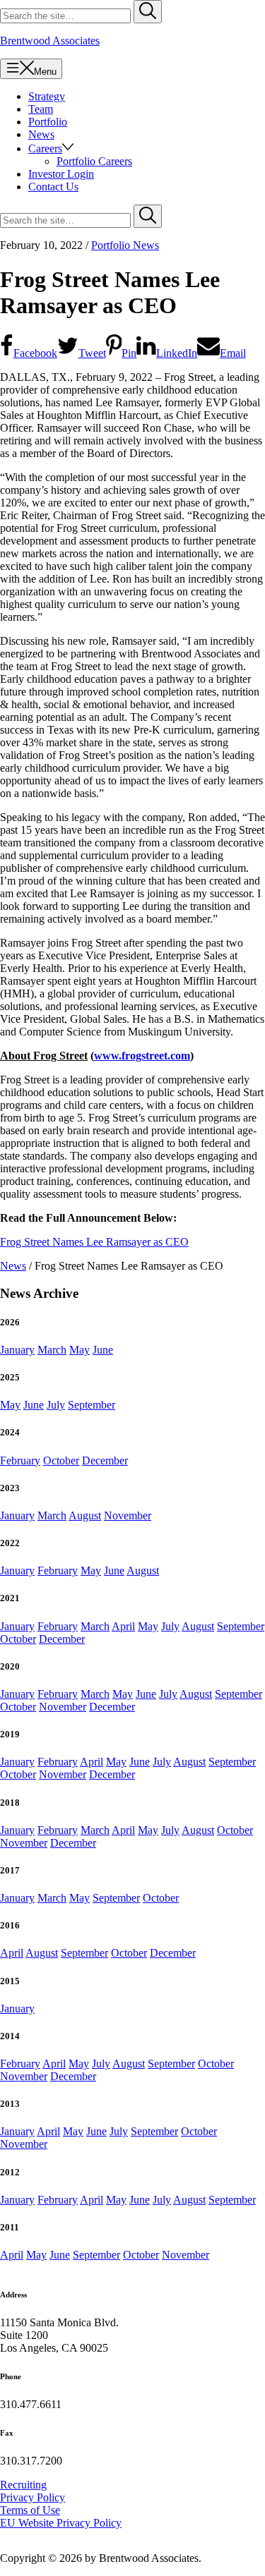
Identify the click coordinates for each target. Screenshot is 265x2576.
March (52, 1350)
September (92, 1405)
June (103, 1350)
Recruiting (23, 2485)
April (123, 1626)
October (61, 1460)
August (85, 1515)
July (56, 1405)
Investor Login (61, 174)
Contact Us (53, 187)
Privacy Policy (33, 2497)
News (41, 134)
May (79, 1350)
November (128, 1515)
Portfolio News (125, 245)
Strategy (47, 96)
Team (41, 109)
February (20, 1460)
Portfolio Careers (94, 161)
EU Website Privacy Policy (61, 2523)
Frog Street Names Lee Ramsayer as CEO (94, 1242)
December (105, 1460)
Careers (45, 148)
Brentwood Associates (50, 41)
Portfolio (48, 122)
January (17, 1350)
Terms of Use (30, 2510)
